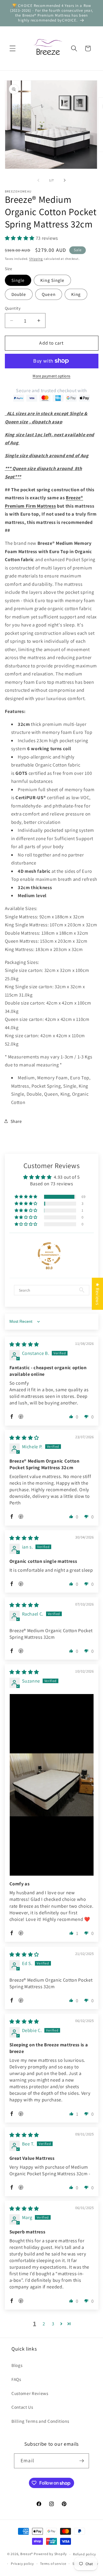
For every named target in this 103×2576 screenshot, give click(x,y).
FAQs (16, 2379)
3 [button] (53, 2324)
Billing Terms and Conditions (40, 2421)
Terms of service (53, 2564)
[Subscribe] (82, 2461)
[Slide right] (65, 180)
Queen (49, 294)
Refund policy (84, 2554)
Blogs (17, 2365)
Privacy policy (22, 2564)
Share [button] (16, 1121)
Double (19, 294)
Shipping (36, 259)
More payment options (51, 376)
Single (18, 280)
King (76, 294)
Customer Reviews (30, 2393)
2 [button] (44, 2324)
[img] (24, 1344)
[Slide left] (38, 180)
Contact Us (22, 2407)
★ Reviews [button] (98, 1294)
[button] (13, 48)
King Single (52, 280)
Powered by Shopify (50, 2554)
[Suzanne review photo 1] (52, 1785)
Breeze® (27, 2554)
